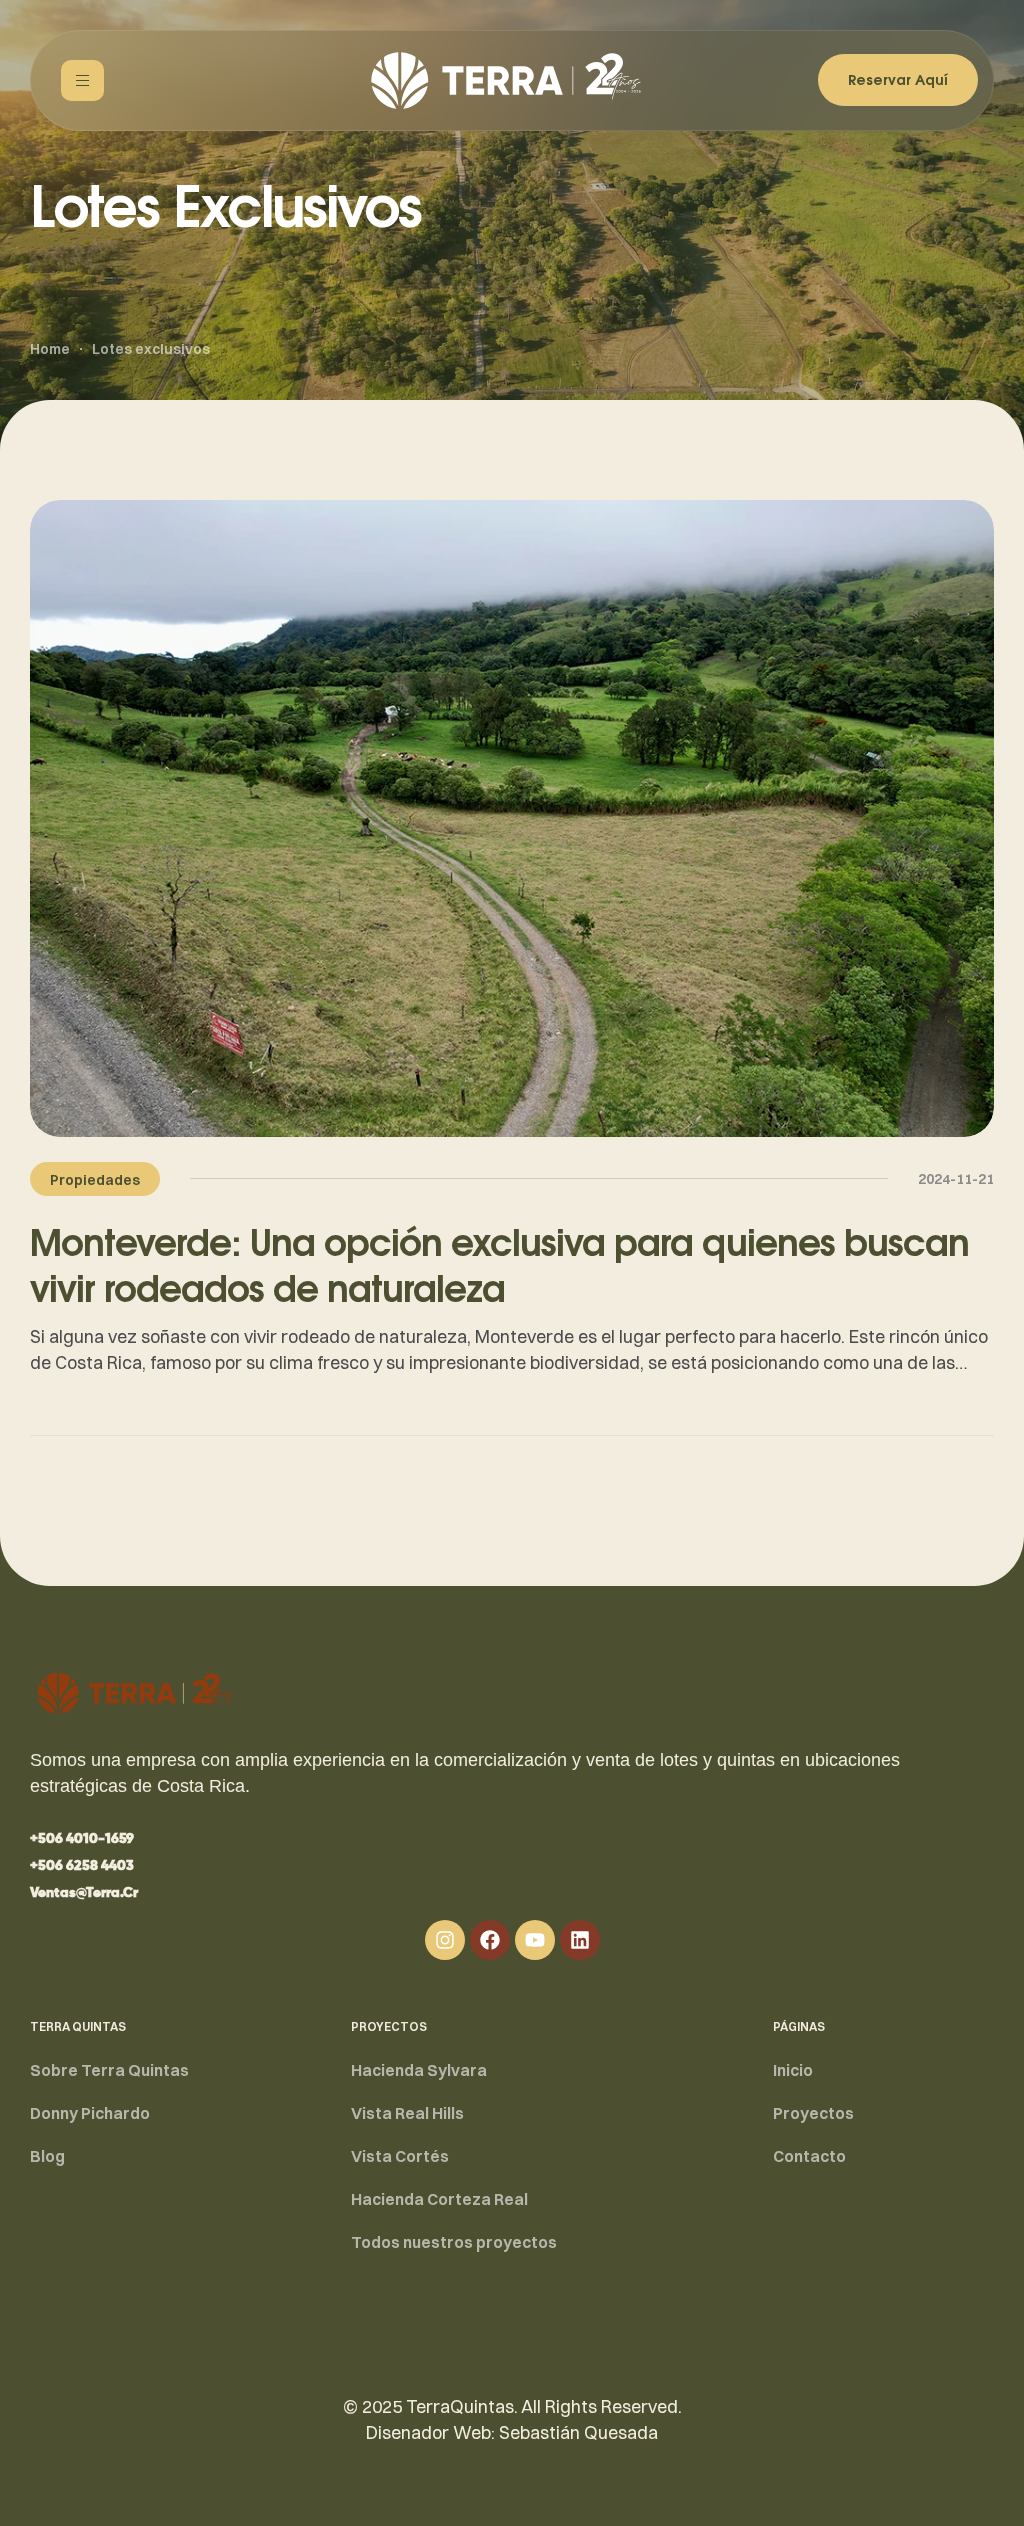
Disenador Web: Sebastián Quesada (512, 2432)
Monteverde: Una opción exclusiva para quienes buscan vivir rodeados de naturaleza (499, 1264)
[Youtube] (535, 1940)
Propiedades (95, 1180)
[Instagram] (445, 1940)
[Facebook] (490, 1940)
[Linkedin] (580, 1940)
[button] (82, 1839)
